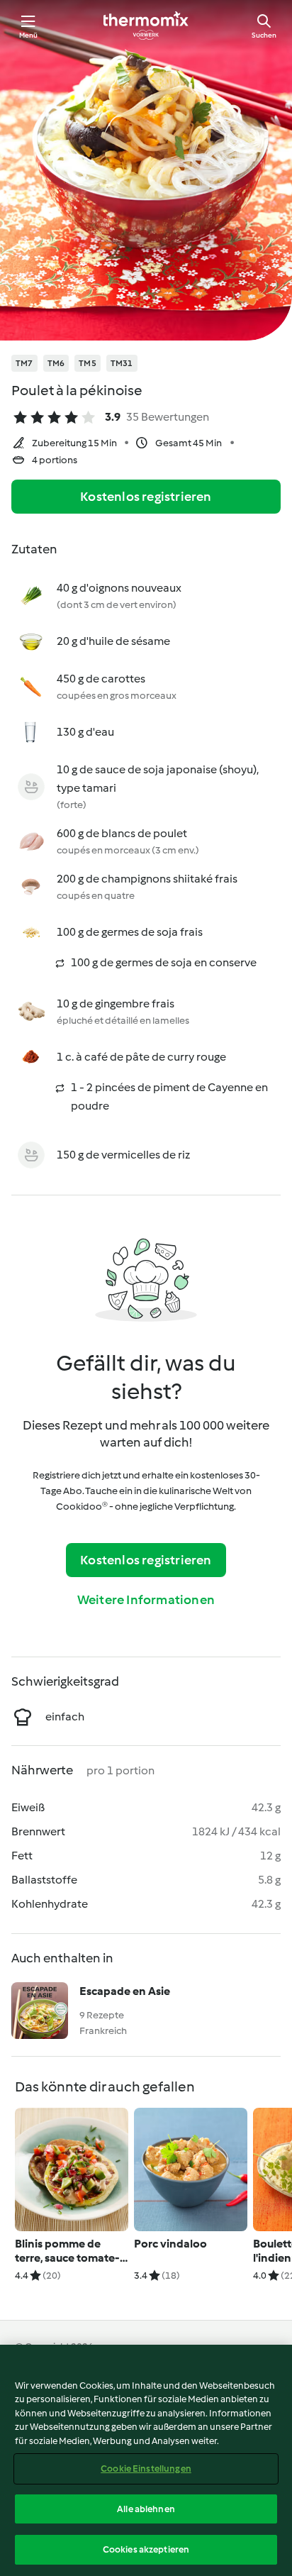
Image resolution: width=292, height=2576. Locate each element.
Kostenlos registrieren (146, 497)
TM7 (24, 363)
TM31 (122, 363)
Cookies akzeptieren (146, 2549)
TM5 (88, 363)
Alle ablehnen (146, 2509)
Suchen (264, 35)
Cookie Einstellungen (146, 2469)
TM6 (56, 363)
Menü (29, 35)
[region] (146, 2460)
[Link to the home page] (146, 26)
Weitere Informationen (146, 1600)
